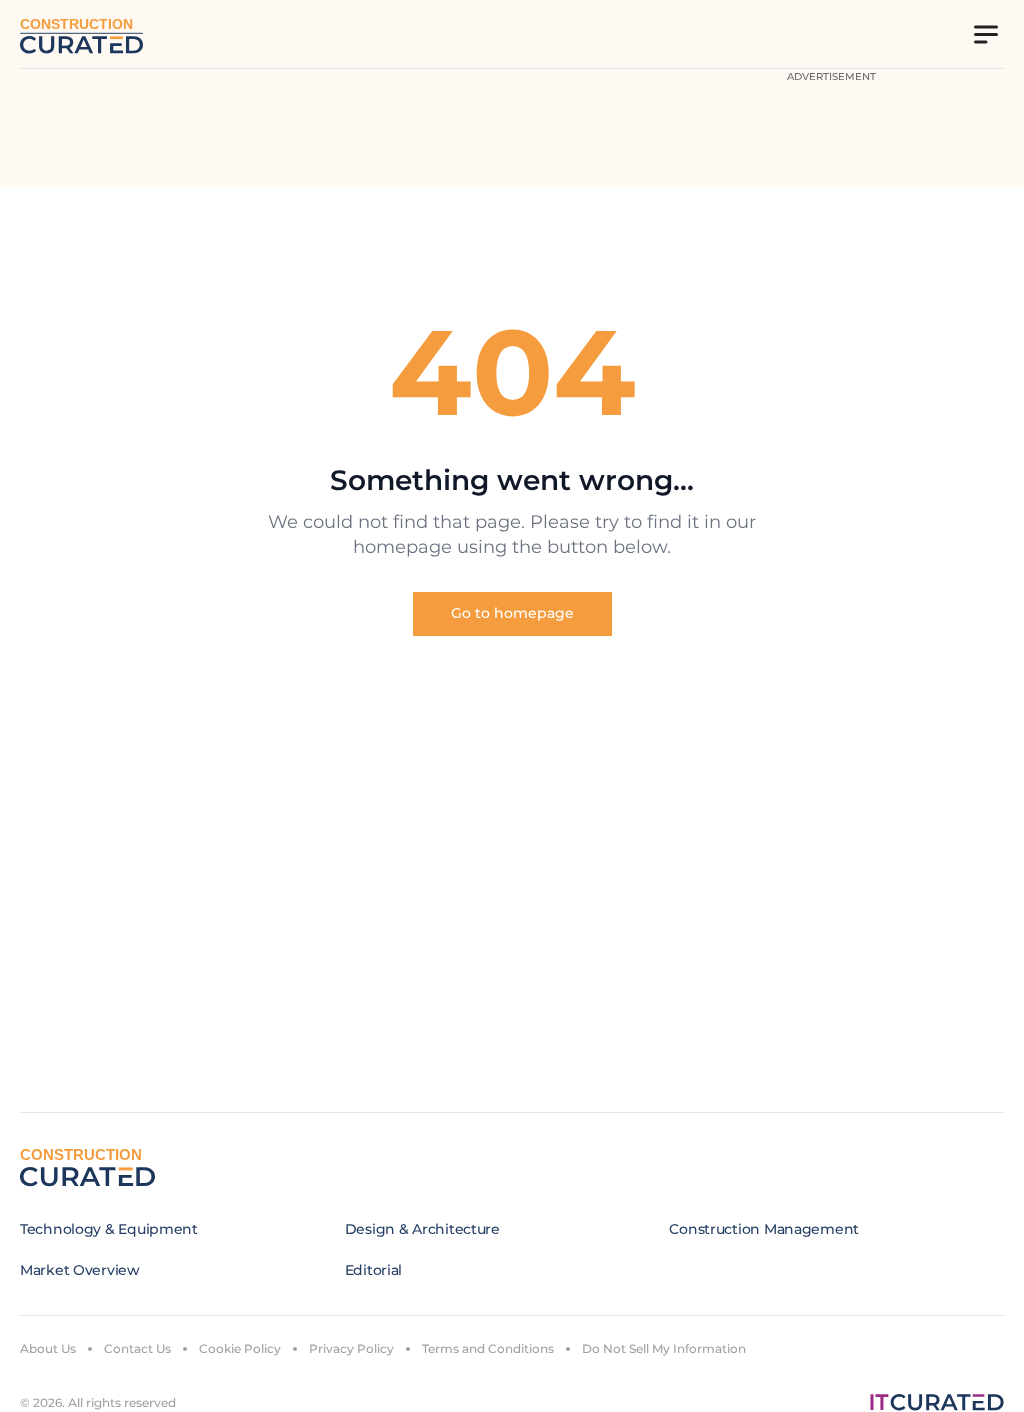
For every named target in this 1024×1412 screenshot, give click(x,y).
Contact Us (137, 1348)
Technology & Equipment (109, 1229)
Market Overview (80, 1270)
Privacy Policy (351, 1348)
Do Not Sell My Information (664, 1348)
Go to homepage (512, 613)
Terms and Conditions (488, 1348)
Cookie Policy (240, 1348)
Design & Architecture (422, 1229)
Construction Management (764, 1229)
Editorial (373, 1270)
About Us (48, 1348)
